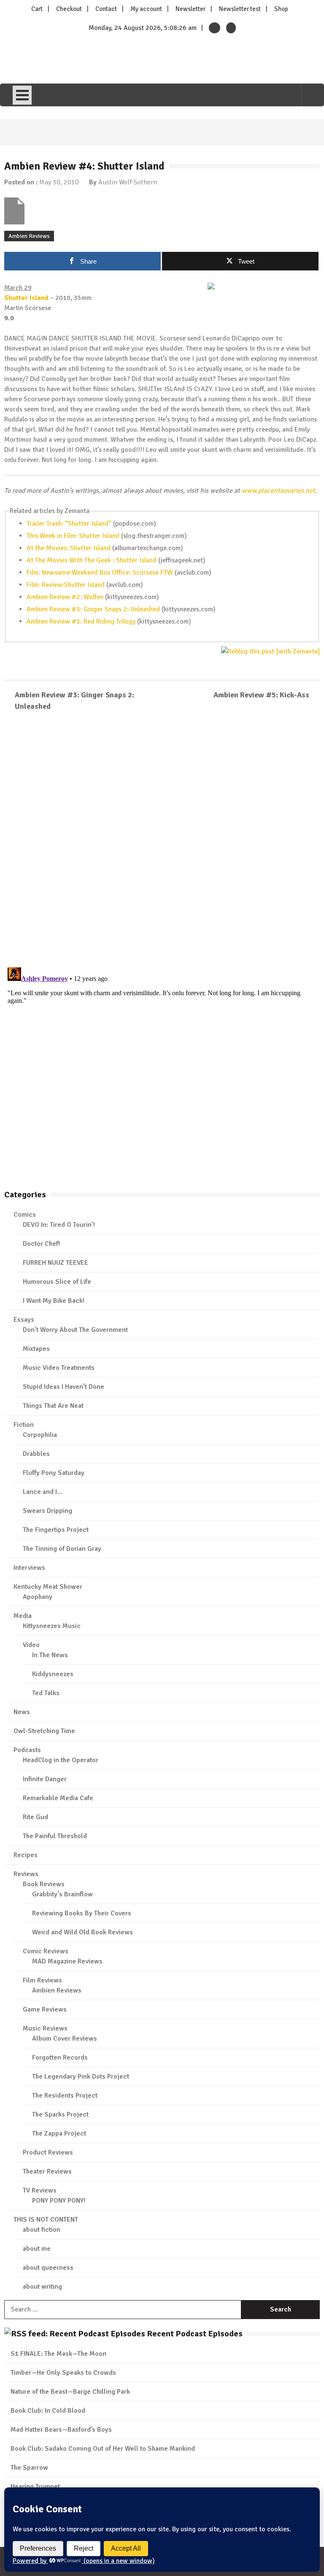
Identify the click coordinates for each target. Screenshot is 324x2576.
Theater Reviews (47, 2171)
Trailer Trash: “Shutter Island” (69, 524)
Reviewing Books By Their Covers (82, 1913)
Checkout (69, 9)
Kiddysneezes (53, 1674)
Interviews (29, 1568)
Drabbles (36, 1454)
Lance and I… (43, 1492)
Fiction (24, 1425)
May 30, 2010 (59, 182)
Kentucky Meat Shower (48, 1587)
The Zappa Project (59, 2133)
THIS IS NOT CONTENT (46, 2220)
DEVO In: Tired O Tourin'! (59, 1225)
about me (37, 2249)
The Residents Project (65, 2095)
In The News (50, 1655)
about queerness (48, 2268)
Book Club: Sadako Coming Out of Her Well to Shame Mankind (103, 2449)
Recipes (26, 1855)
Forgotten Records (60, 2058)
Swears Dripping (47, 1511)
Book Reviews (44, 1884)
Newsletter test (240, 9)
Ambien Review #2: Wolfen (65, 597)
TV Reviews (40, 2190)
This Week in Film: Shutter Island (73, 536)
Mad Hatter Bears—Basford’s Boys (61, 2430)
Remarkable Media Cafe (58, 1798)
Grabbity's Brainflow (62, 1894)
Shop (281, 9)
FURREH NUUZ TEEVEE (55, 1263)
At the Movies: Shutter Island (69, 548)
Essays (24, 1320)
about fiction (42, 2230)
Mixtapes (36, 1349)
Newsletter (190, 9)
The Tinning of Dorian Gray (62, 1549)
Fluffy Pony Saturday (54, 1473)
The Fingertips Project (56, 1530)
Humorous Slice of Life (57, 1282)
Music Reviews (45, 2028)
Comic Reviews (46, 1951)
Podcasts (27, 1750)
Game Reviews (45, 2009)
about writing (42, 2287)
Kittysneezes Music (52, 1626)
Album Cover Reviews (65, 2039)
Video (31, 1645)
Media (23, 1616)
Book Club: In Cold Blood (48, 2411)
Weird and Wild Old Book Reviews (82, 1932)
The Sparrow (29, 2468)
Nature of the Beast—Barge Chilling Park (70, 2392)
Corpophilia (40, 1435)
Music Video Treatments (59, 1368)
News (22, 1712)
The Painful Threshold (55, 1836)
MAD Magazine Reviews (67, 1961)
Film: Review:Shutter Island (66, 585)
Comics (25, 1215)
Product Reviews (48, 2152)
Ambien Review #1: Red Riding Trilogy (81, 621)
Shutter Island (26, 298)
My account (146, 9)
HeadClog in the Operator (61, 1760)
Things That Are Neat (53, 1406)
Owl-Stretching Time (44, 1731)
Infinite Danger (45, 1779)
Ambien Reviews (29, 236)
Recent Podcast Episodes (195, 2334)
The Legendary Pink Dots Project (81, 2076)
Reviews (26, 1874)
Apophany (38, 1597)
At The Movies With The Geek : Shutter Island (92, 560)
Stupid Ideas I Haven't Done (63, 1387)
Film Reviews (42, 1980)
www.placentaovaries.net (278, 491)
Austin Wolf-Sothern (128, 182)
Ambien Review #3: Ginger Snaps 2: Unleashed (93, 609)
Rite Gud (35, 1817)
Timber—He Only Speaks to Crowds (63, 2373)
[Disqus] (162, 840)
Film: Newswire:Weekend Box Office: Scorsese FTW (100, 572)
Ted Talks (46, 1693)
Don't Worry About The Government (75, 1330)
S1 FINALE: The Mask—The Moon (58, 2354)
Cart (37, 9)
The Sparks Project (60, 2114)
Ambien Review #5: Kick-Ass (261, 695)
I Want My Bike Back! (54, 1301)
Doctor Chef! (41, 1244)
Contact (106, 9)
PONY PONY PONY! (59, 2201)
